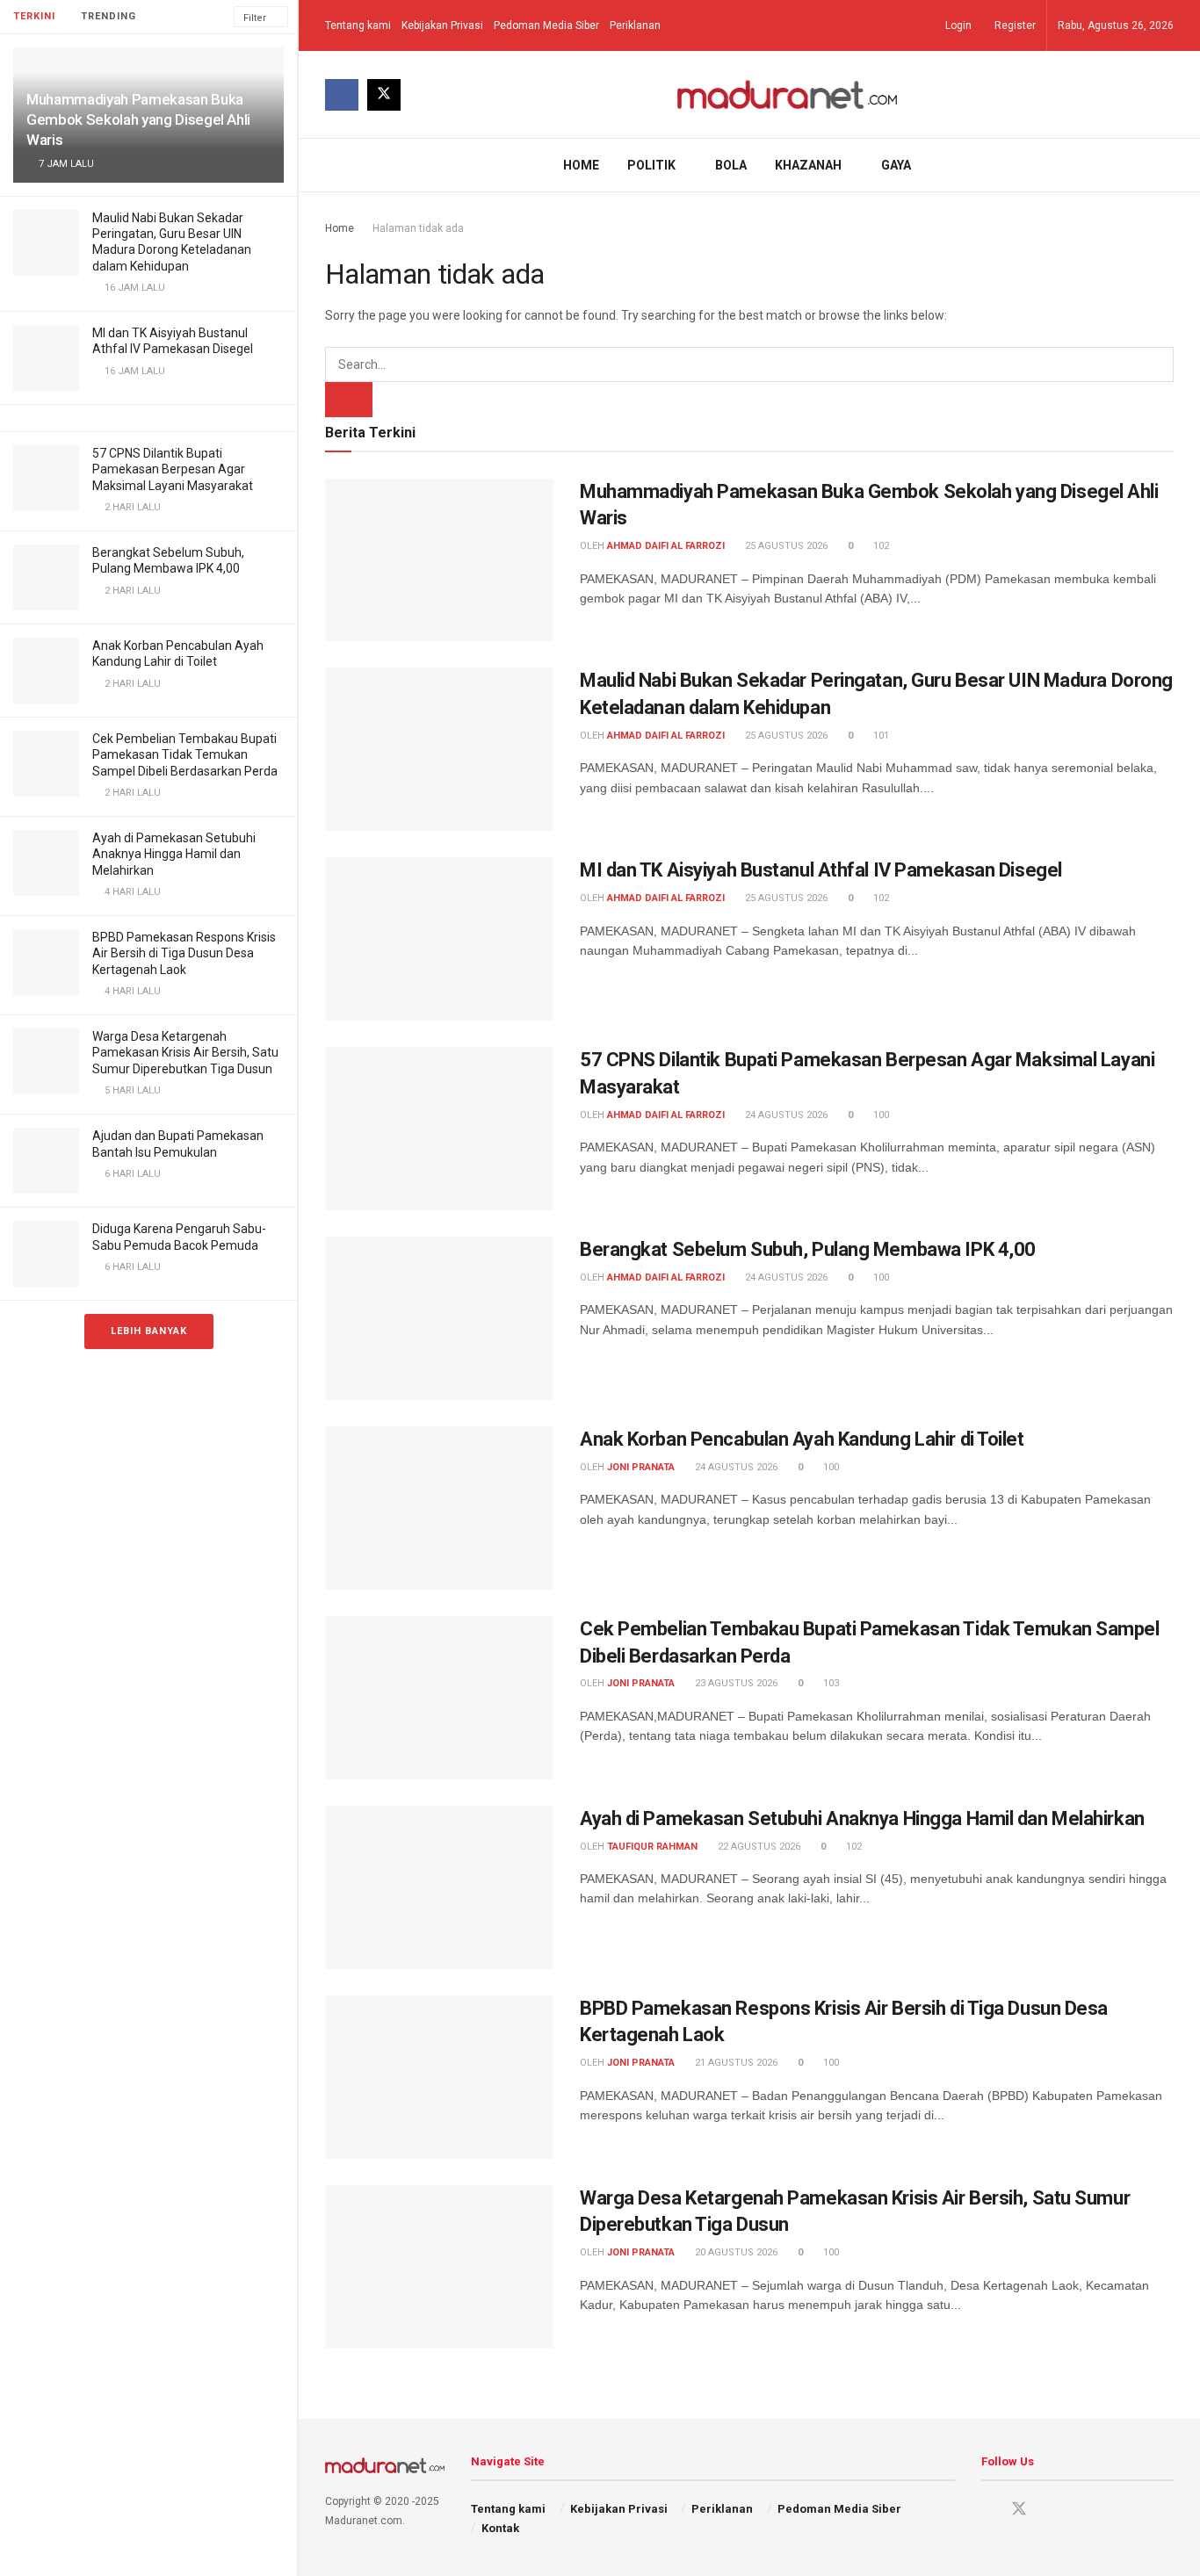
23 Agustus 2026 (735, 1683)
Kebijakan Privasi (442, 25)
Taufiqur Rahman (652, 1847)
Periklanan (635, 25)
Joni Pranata (641, 1467)
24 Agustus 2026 (785, 1115)
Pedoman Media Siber (546, 25)
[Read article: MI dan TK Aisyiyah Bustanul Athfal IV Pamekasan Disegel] (439, 939)
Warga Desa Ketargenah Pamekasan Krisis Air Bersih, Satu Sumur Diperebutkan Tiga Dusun (185, 1052)
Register (1014, 25)
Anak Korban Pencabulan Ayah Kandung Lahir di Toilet (802, 1439)
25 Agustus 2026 (785, 546)
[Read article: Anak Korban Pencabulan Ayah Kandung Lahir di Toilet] (439, 1508)
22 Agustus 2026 (758, 1847)
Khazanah (808, 165)
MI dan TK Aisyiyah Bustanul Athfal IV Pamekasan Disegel (821, 870)
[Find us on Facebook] (342, 95)
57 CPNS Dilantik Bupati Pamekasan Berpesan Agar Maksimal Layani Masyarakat (173, 469)
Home (581, 165)
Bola (731, 165)
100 (880, 1115)
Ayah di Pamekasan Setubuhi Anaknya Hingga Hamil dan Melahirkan (174, 854)
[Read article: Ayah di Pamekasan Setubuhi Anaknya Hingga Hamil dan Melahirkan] (439, 1887)
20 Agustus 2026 (735, 2252)
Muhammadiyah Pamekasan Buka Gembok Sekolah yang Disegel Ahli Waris (138, 119)
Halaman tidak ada (418, 228)
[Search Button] (1167, 165)
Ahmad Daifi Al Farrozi (666, 546)
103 (830, 1683)
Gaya (896, 165)
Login (957, 25)
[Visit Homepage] (788, 94)
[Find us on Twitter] (384, 95)
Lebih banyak (149, 1331)
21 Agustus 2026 (735, 2063)
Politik (651, 165)
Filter (255, 18)
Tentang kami (358, 25)
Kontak (500, 2528)
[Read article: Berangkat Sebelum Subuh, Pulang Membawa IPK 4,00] (439, 1318)
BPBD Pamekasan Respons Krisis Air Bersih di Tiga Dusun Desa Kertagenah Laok (184, 953)
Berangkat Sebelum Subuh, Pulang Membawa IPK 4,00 (808, 1249)
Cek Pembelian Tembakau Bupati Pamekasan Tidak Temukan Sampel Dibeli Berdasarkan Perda (185, 754)
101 (880, 736)
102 (880, 546)
